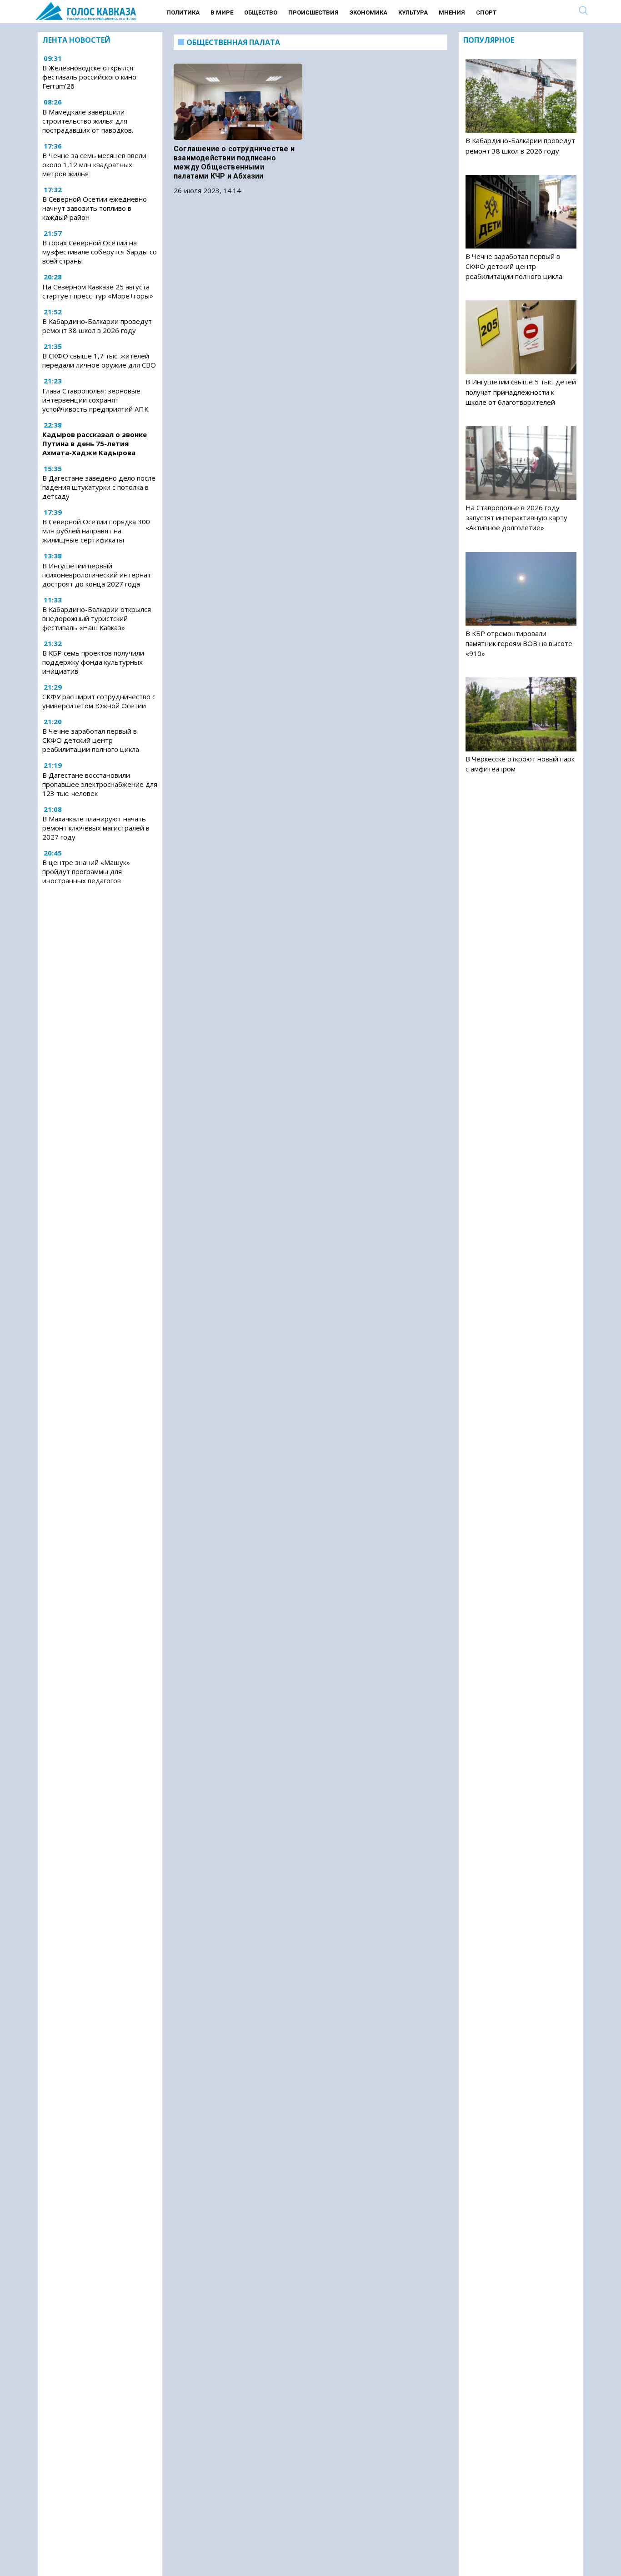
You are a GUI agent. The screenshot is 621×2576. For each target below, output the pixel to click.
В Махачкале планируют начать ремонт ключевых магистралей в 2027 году (96, 828)
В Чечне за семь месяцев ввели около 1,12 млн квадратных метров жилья (94, 164)
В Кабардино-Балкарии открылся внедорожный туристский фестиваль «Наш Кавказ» (97, 618)
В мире (222, 12)
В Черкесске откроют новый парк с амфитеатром (520, 764)
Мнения (452, 12)
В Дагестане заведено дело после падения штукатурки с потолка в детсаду (99, 487)
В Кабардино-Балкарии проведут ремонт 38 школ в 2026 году (97, 326)
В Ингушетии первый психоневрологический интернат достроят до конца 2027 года (97, 575)
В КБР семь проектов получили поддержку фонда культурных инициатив (93, 662)
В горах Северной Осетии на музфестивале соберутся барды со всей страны (100, 252)
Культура (413, 12)
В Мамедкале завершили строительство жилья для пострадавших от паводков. (88, 121)
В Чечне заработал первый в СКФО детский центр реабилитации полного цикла (91, 740)
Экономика (368, 12)
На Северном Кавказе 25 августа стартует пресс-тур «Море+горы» (98, 291)
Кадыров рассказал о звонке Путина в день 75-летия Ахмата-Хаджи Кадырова (95, 443)
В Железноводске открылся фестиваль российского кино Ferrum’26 (89, 77)
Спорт (486, 12)
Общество (261, 12)
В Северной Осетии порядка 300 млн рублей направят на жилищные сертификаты (96, 531)
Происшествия (313, 12)
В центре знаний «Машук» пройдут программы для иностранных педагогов (86, 871)
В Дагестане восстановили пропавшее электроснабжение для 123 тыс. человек (100, 784)
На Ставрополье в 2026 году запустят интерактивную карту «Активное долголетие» (516, 517)
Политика (183, 12)
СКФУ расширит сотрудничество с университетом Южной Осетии (99, 701)
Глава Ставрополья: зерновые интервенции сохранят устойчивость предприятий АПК (95, 400)
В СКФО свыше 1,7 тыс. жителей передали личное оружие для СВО (99, 360)
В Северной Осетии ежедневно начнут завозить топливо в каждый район (95, 208)
